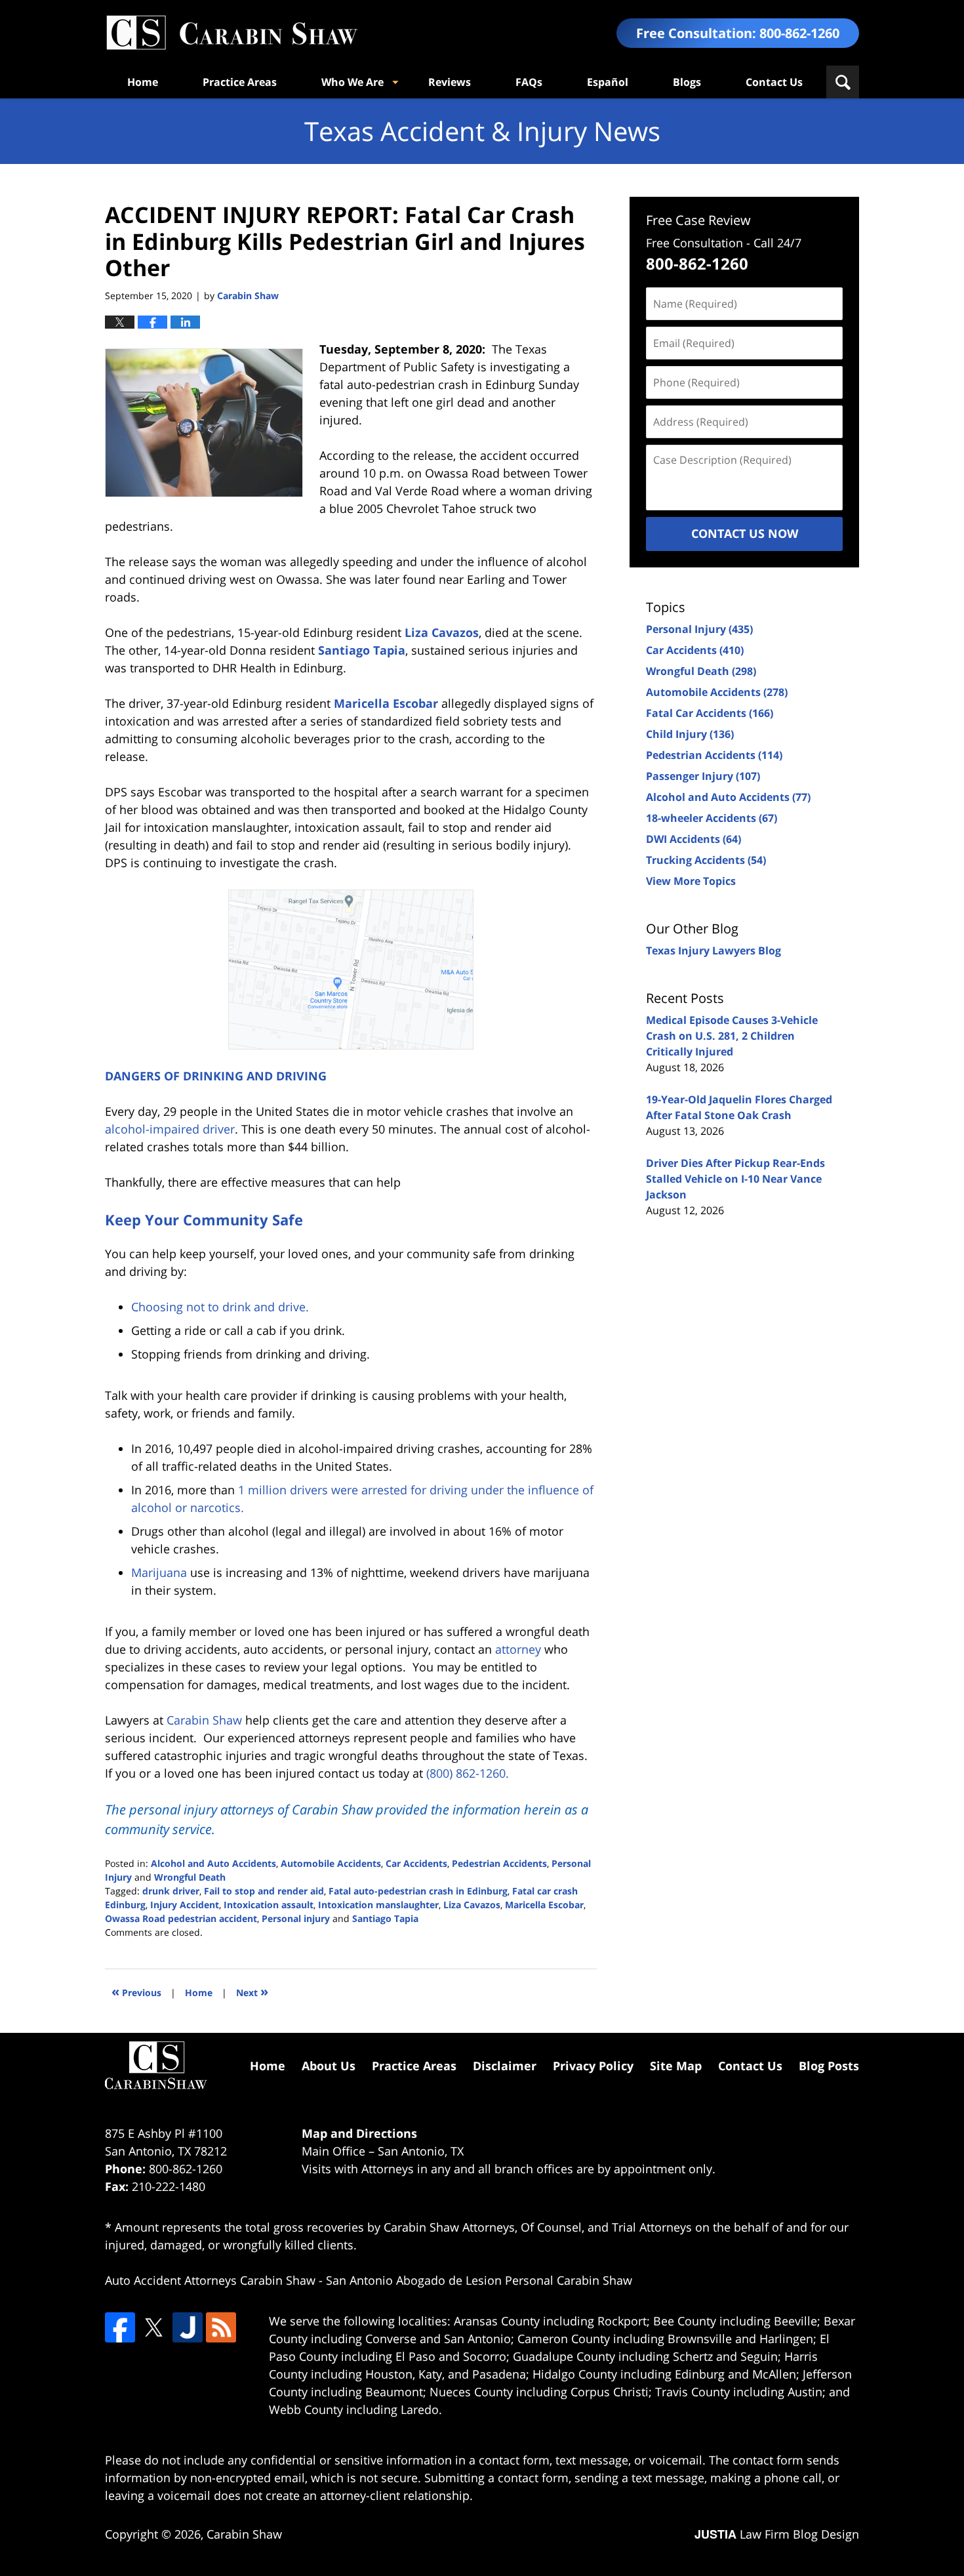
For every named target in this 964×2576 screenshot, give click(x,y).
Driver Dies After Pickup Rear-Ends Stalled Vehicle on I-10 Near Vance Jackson (735, 1179)
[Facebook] (120, 2327)
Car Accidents (416, 1863)
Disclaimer (505, 2066)
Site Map (676, 2066)
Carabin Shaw (244, 2534)
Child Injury (690, 734)
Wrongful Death (190, 1877)
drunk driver (171, 1891)
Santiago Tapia (362, 650)
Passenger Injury (703, 776)
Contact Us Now (745, 533)
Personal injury (296, 1918)
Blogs (687, 82)
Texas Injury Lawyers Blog (713, 951)
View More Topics (691, 881)
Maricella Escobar (386, 703)
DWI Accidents (693, 839)
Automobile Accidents (331, 1863)
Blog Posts (829, 2066)
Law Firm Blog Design (777, 2534)
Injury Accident (185, 1905)
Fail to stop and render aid (264, 1891)
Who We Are (352, 82)
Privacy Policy (593, 2066)
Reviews (450, 82)
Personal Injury (699, 629)
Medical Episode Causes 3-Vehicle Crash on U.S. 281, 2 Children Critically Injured (732, 1036)
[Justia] (188, 2327)
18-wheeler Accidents (712, 818)
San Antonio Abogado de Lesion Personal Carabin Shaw (479, 2280)
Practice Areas (240, 82)
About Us (329, 2066)
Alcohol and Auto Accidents (213, 1863)
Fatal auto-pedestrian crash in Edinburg (418, 1891)
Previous (136, 1991)
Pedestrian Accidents (499, 1863)
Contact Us (774, 82)
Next (252, 1991)
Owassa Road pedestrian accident (181, 1918)
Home (143, 82)
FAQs (529, 82)
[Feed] (221, 2327)
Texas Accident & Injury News (231, 33)
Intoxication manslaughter (378, 1905)
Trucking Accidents (706, 860)
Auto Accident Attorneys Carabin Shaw (210, 2280)
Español (608, 82)
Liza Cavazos (442, 632)
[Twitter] (153, 2327)
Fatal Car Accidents (710, 713)
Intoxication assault (269, 1905)
